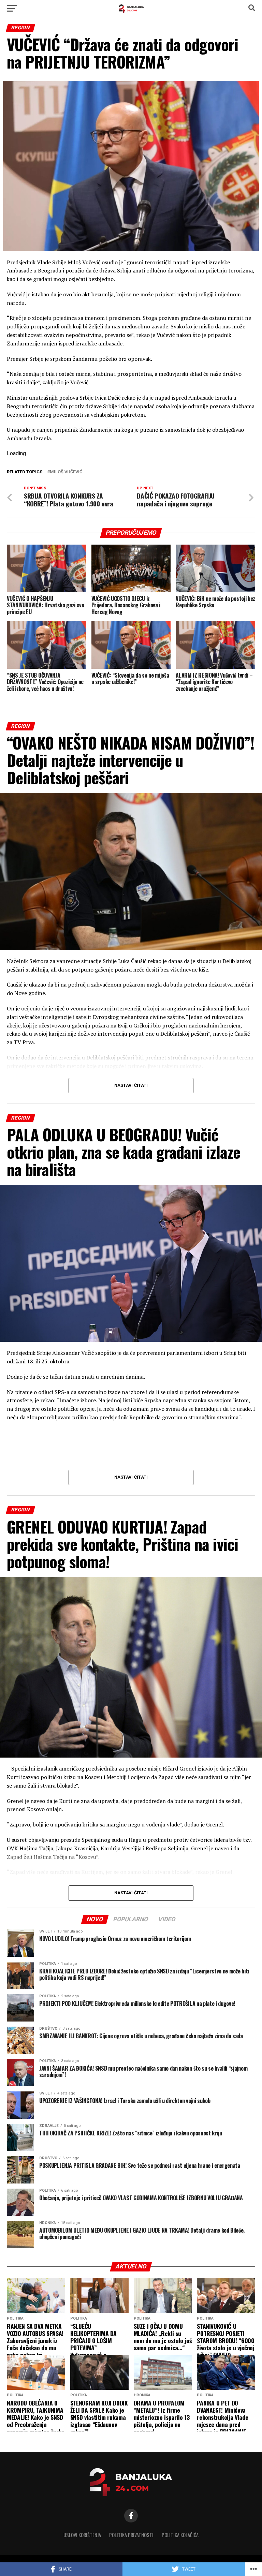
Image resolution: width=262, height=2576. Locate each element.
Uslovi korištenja (82, 2535)
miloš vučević (66, 472)
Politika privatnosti (131, 2535)
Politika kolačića (180, 2535)
